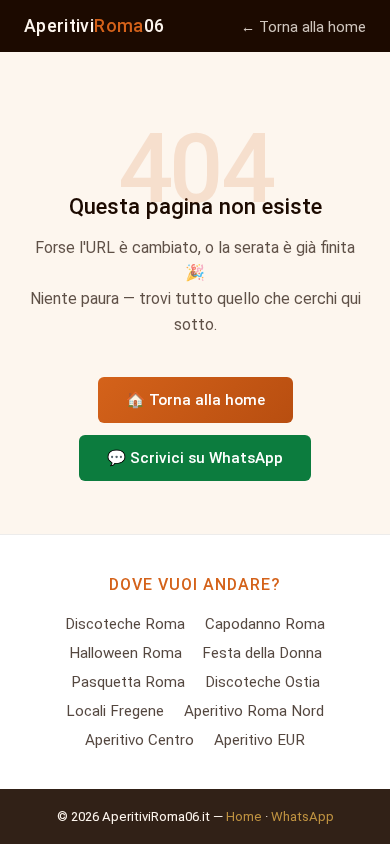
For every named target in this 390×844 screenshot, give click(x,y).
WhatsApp (302, 816)
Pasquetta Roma (128, 682)
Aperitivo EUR (259, 740)
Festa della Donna (262, 653)
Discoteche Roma (125, 624)
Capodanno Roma (265, 624)
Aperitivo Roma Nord (254, 711)
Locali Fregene (115, 711)
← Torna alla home (303, 27)
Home (244, 816)
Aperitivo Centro (139, 740)
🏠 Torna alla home (195, 400)
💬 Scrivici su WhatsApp (195, 458)
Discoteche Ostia (262, 682)
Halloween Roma (125, 653)
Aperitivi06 (94, 26)
